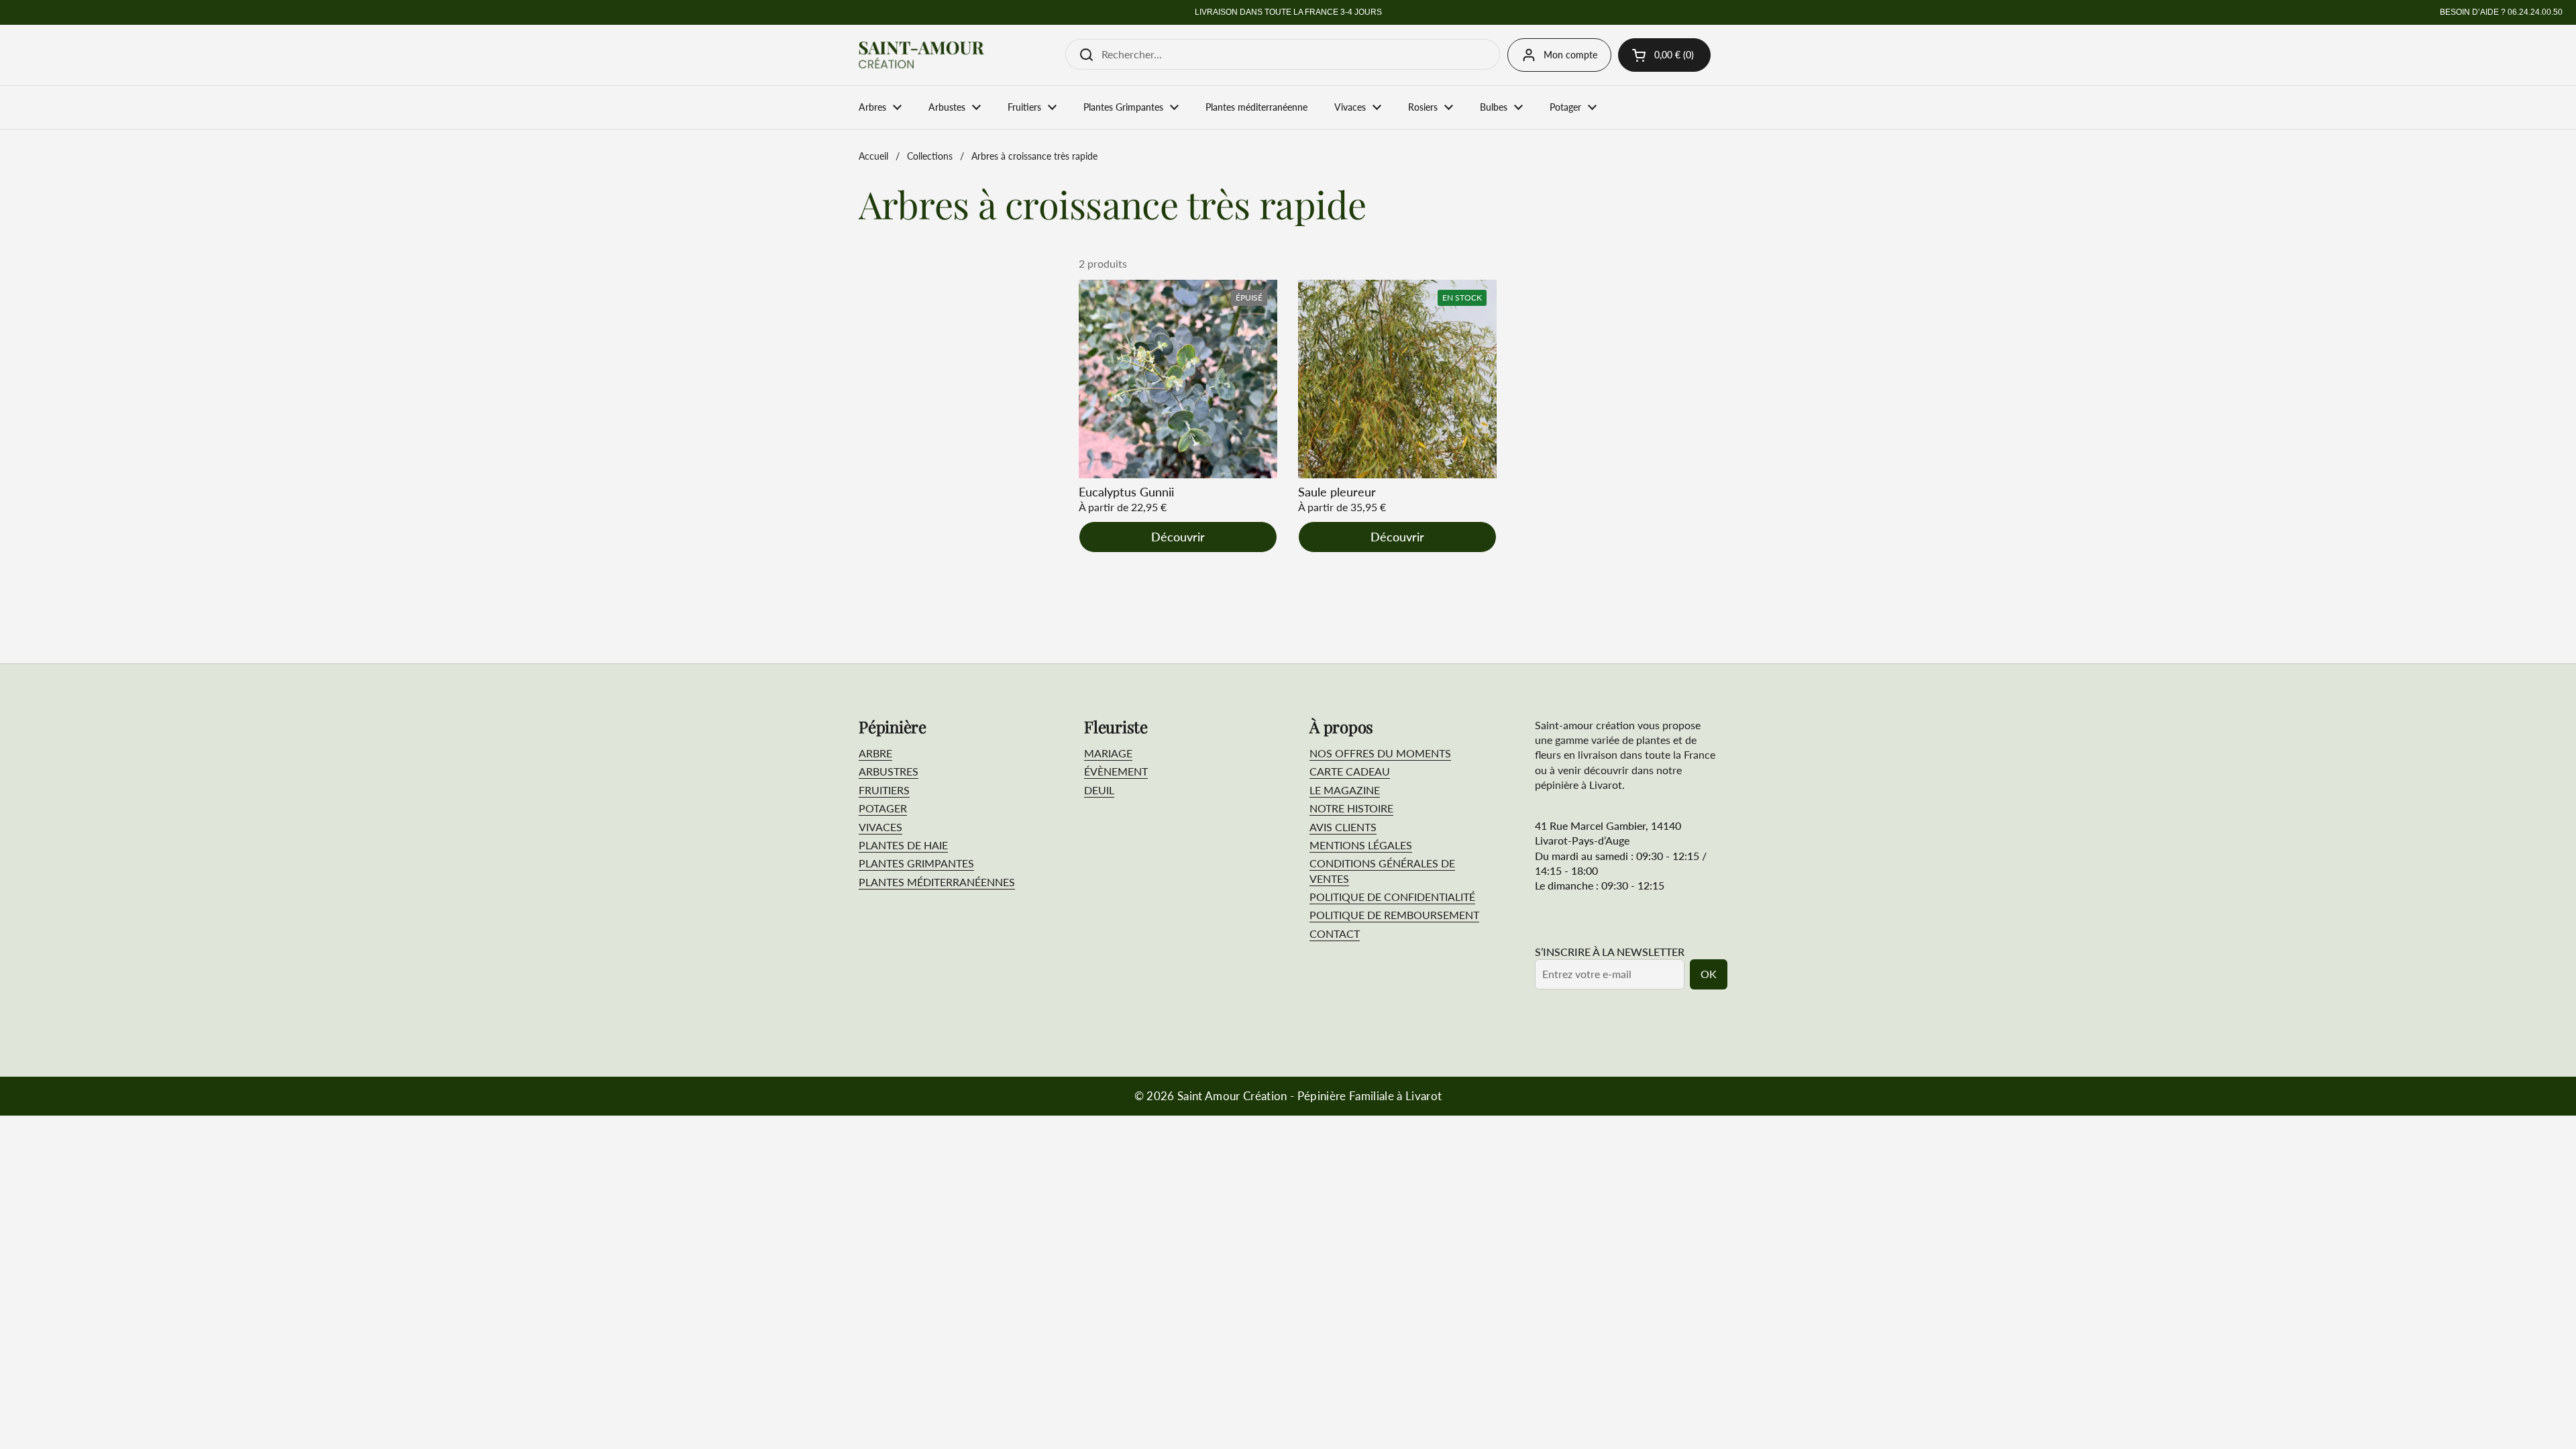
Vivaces (880, 827)
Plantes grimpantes (916, 863)
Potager (883, 808)
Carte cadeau (1350, 771)
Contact (1335, 933)
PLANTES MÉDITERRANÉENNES (937, 882)
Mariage (1108, 753)
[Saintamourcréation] (921, 55)
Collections (930, 156)
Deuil (1099, 790)
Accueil (873, 156)
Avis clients (1343, 827)
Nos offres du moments (1380, 753)
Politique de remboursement (1394, 915)
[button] (1664, 55)
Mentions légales (1361, 845)
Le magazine (1345, 790)
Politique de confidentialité (1392, 897)
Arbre (875, 753)
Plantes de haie (903, 845)
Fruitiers (884, 790)
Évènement (1116, 771)
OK (1709, 974)
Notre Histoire (1351, 808)
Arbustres (889, 771)
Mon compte (1570, 55)
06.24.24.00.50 (2535, 12)
